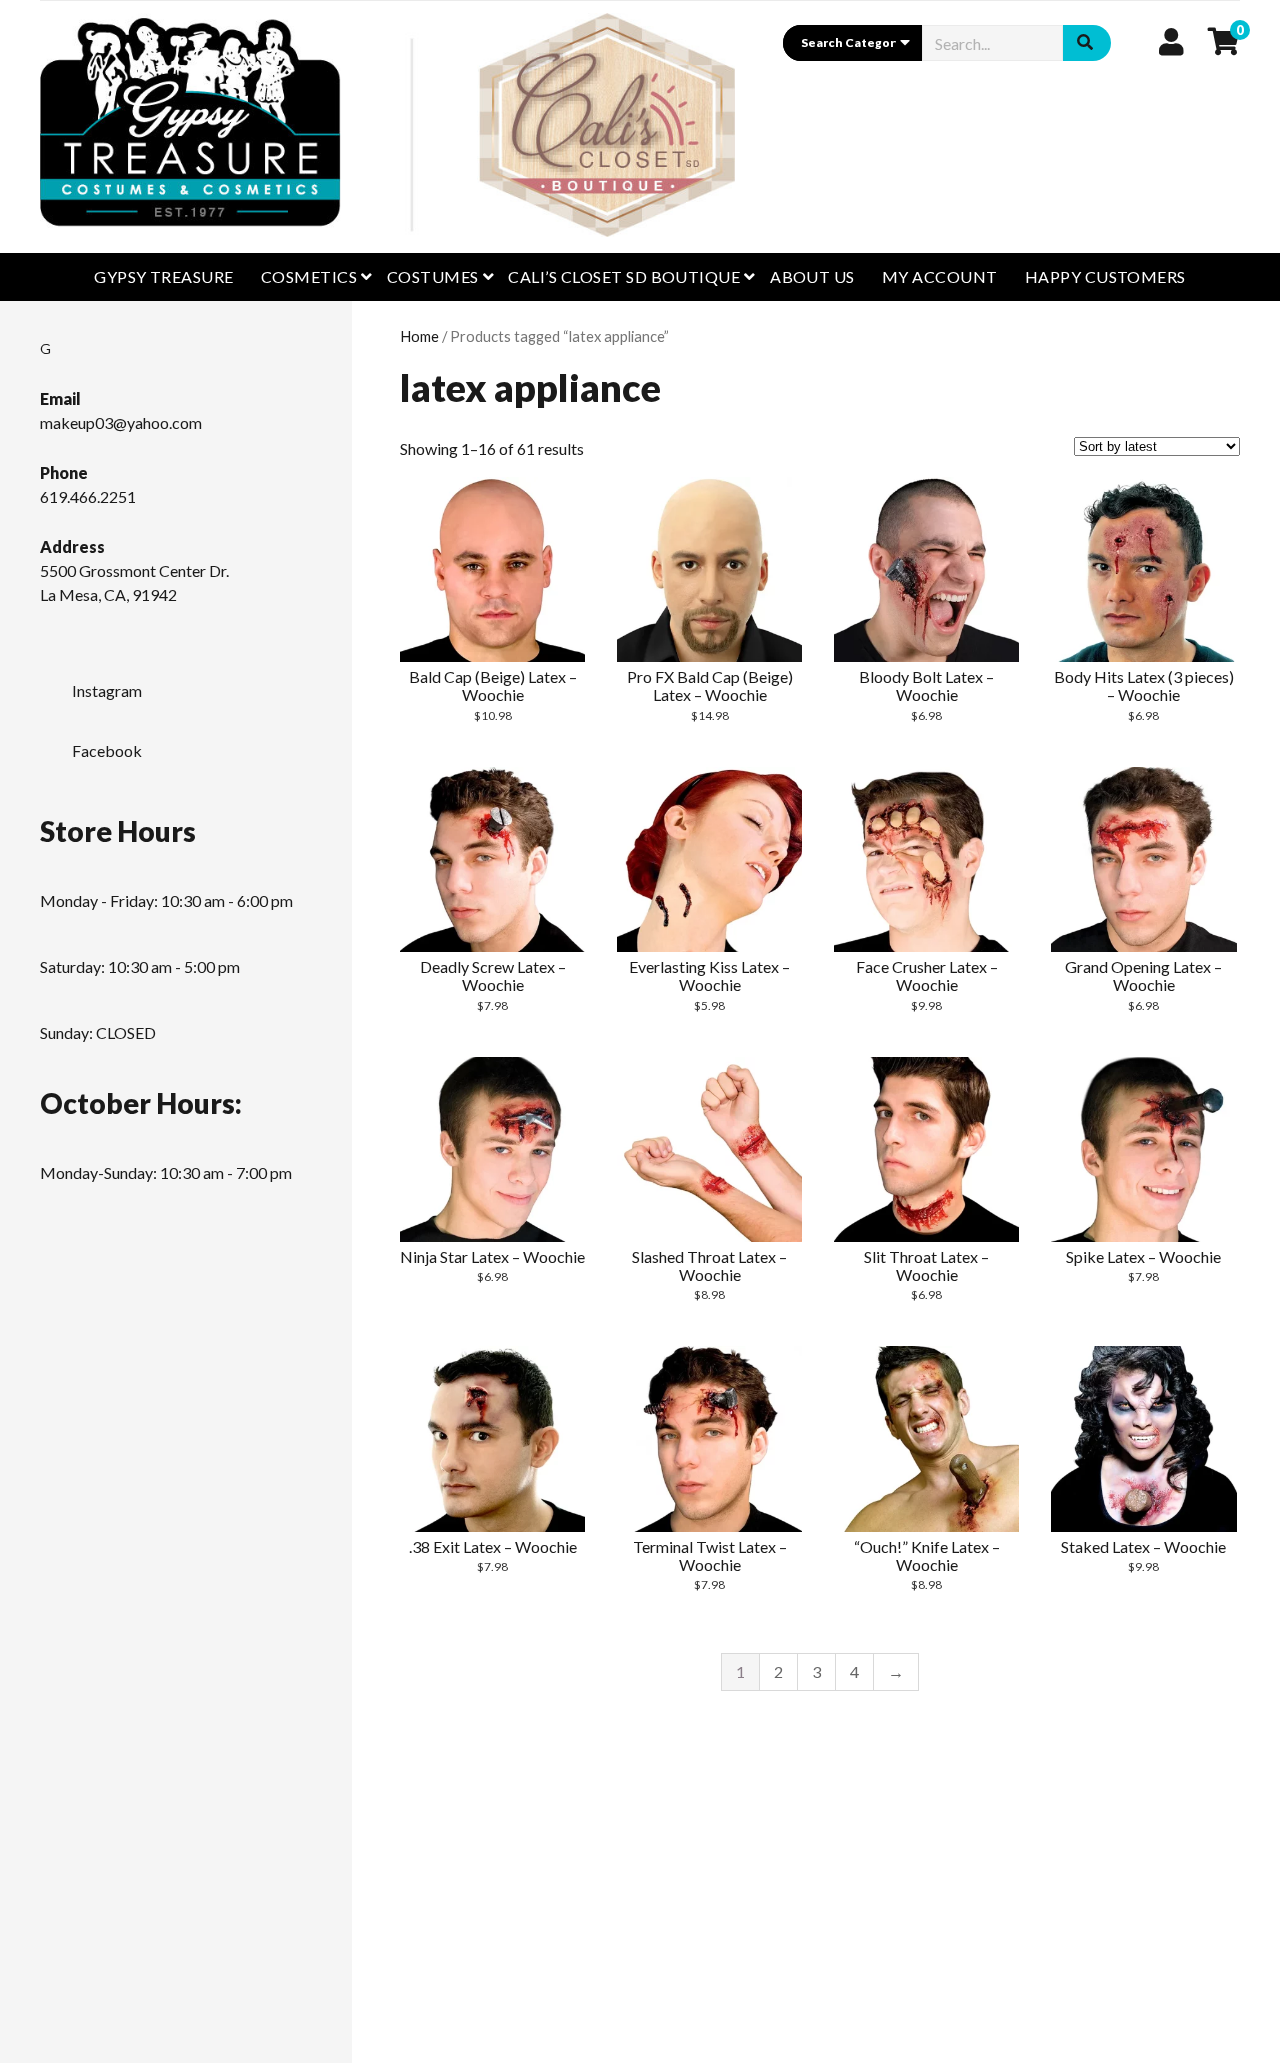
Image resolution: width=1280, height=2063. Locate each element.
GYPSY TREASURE (164, 276)
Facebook (107, 750)
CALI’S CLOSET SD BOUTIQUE (624, 276)
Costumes (433, 276)
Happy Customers (1105, 276)
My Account (940, 276)
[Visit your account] (1171, 41)
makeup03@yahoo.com (121, 422)
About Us (812, 276)
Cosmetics (309, 276)
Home (419, 336)
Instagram (107, 690)
